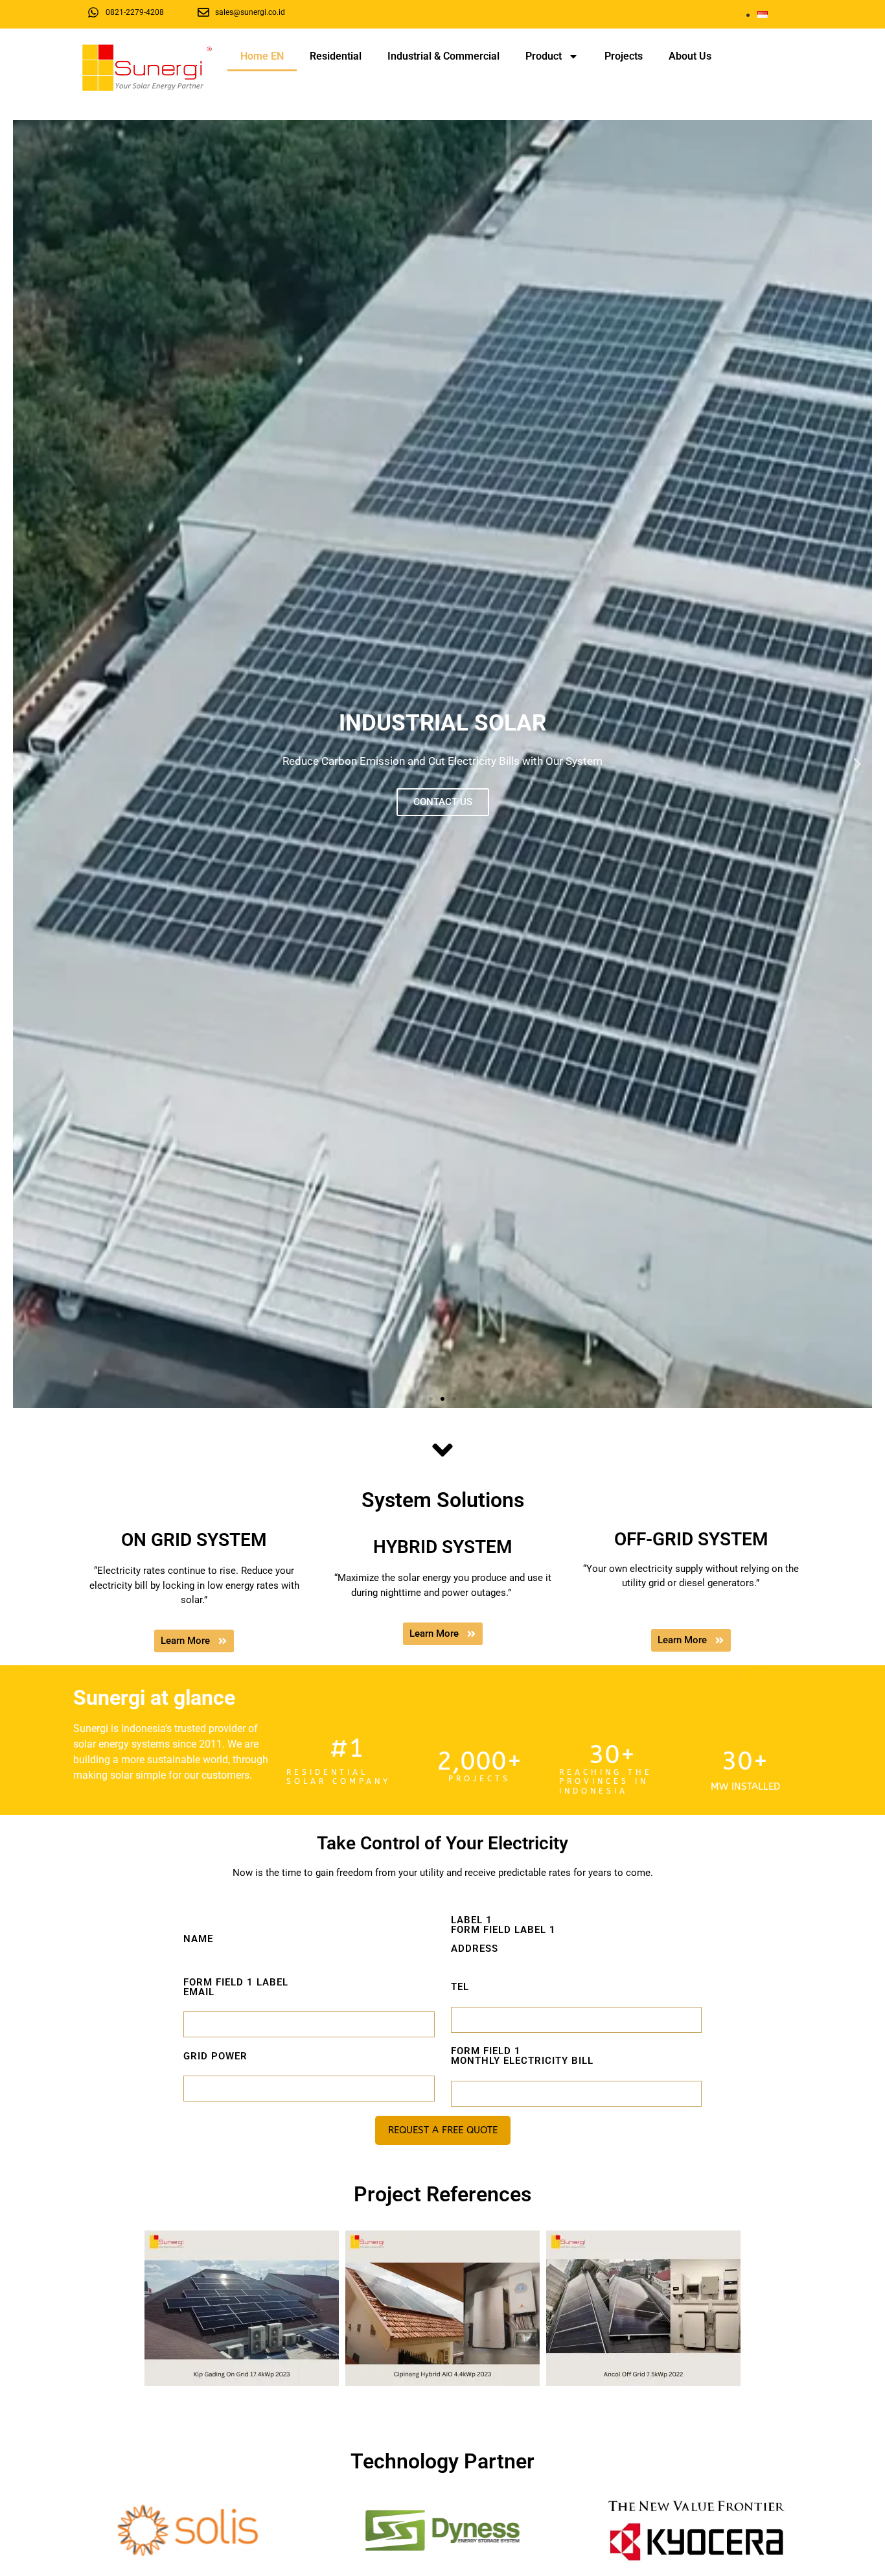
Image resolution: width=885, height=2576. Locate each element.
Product (544, 56)
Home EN (262, 56)
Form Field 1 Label (236, 1988)
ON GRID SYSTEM (194, 1540)
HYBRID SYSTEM (443, 1547)
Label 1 (503, 1935)
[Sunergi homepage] (147, 68)
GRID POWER (215, 2056)
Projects (624, 56)
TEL (460, 1987)
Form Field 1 (522, 2056)
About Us (690, 56)
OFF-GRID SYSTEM (691, 1539)
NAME (198, 1939)
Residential (336, 56)
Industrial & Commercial (443, 56)
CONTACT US (443, 802)
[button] (28, 764)
